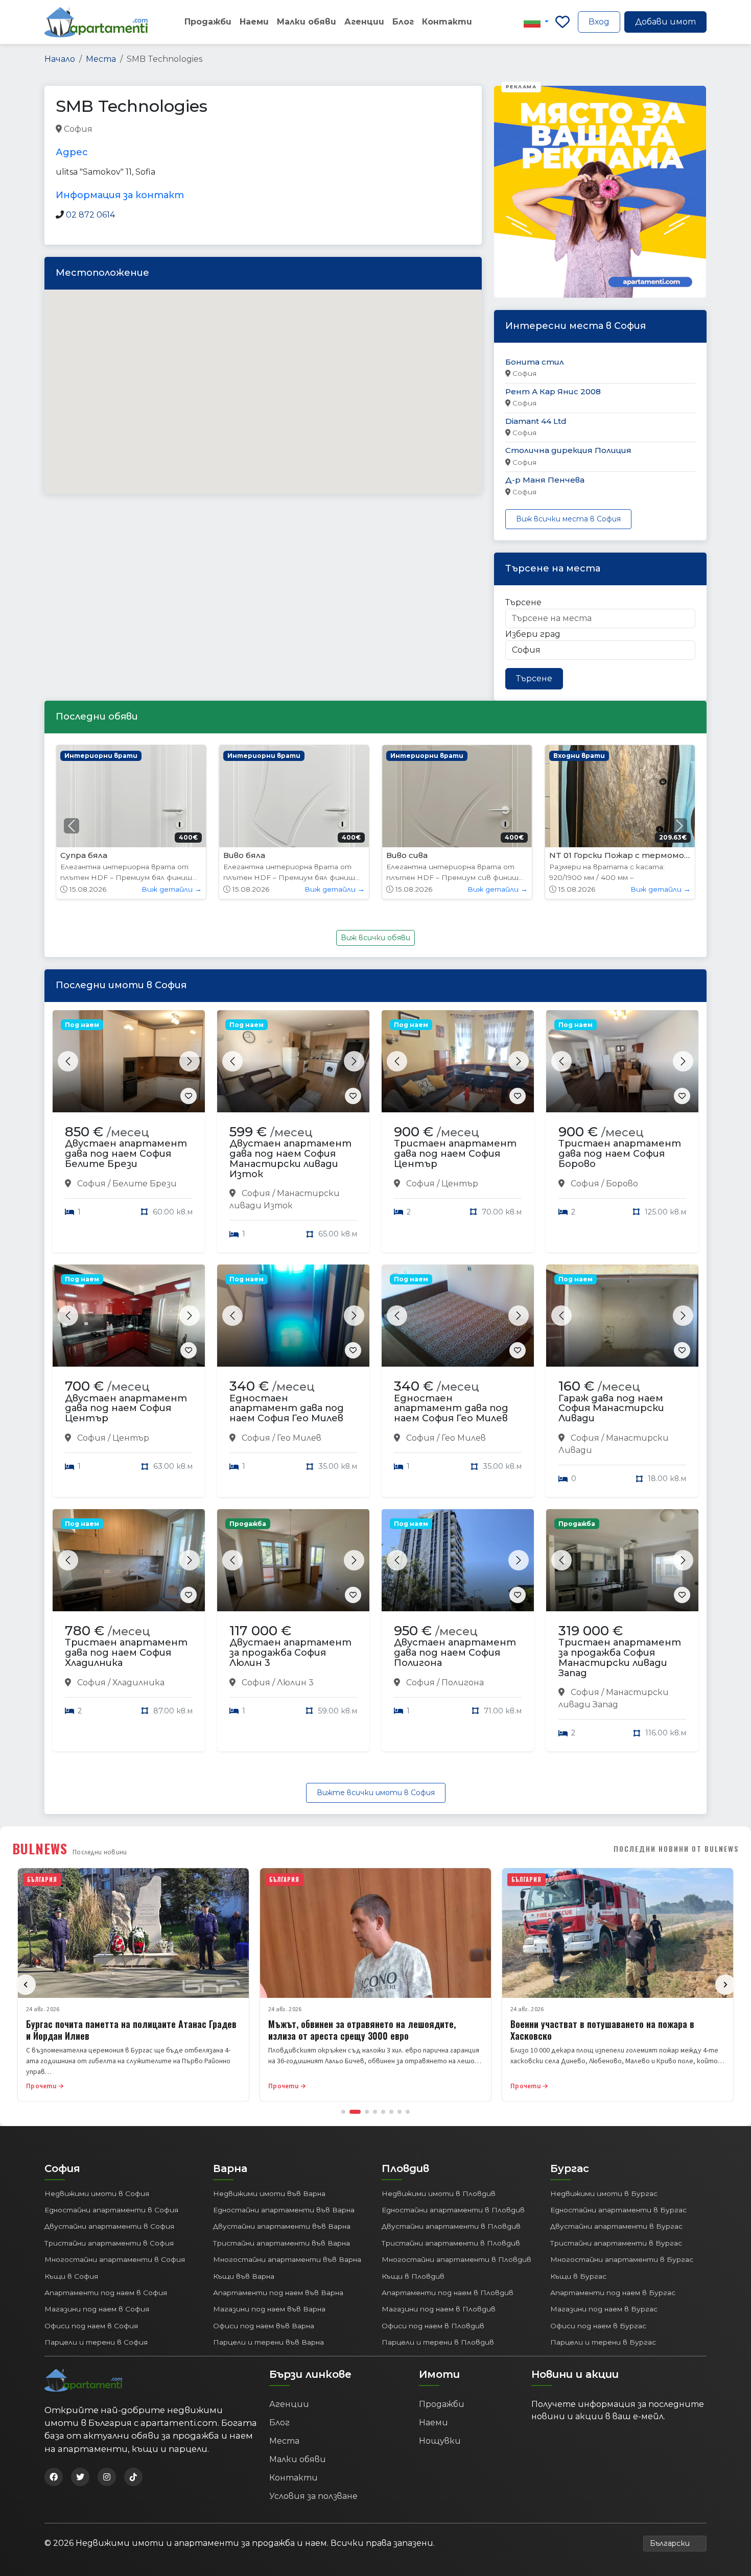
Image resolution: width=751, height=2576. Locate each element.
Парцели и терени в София (96, 2342)
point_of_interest (199, 129)
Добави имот (665, 22)
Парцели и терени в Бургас (603, 2342)
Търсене (523, 602)
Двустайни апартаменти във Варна (282, 2226)
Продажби (208, 22)
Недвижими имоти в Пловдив (439, 2193)
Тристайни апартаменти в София (109, 2243)
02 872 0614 (90, 215)
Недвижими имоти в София (97, 2193)
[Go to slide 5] (383, 2112)
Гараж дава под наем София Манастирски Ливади (611, 1409)
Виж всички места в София (568, 519)
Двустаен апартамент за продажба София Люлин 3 (290, 1653)
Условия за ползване (313, 2496)
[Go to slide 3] (367, 2112)
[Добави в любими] (189, 1096)
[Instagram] (107, 2477)
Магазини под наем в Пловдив (439, 2309)
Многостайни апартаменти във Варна (287, 2259)
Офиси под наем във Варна (264, 2326)
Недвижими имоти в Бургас (604, 2193)
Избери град (533, 634)
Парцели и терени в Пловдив (438, 2342)
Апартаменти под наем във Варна (278, 2293)
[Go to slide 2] (355, 2112)
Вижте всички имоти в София (376, 1793)
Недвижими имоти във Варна (269, 2193)
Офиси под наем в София (91, 2326)
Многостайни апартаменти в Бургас (622, 2259)
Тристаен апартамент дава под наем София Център (455, 1154)
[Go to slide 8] (408, 2112)
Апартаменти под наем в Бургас (613, 2293)
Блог (403, 22)
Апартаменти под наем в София (106, 2293)
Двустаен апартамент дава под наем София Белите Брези (126, 1154)
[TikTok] (133, 2477)
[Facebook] (54, 2477)
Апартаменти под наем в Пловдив (448, 2293)
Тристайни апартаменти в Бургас (616, 2243)
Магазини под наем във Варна (269, 2309)
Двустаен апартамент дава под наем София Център (126, 1409)
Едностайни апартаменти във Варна (284, 2210)
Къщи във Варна (244, 2276)
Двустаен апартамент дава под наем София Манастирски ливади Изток (290, 1159)
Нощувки (440, 2441)
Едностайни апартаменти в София (111, 2210)
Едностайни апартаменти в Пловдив (453, 2210)
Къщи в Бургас (578, 2276)
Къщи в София (71, 2276)
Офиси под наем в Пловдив (433, 2326)
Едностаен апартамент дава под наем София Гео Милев (287, 1409)
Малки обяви (307, 22)
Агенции (364, 22)
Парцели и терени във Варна (268, 2342)
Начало (60, 59)
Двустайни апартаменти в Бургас (616, 2226)
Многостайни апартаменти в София (115, 2259)
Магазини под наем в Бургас (604, 2309)
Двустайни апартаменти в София (109, 2226)
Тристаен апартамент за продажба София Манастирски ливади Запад (620, 1657)
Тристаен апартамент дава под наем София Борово (620, 1154)
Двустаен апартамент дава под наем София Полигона (455, 1653)
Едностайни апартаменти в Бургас (618, 2210)
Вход (599, 22)
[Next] (725, 1985)
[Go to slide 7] (400, 2112)
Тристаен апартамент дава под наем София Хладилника (126, 1653)
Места (101, 59)
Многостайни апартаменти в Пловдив (456, 2259)
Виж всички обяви (375, 938)
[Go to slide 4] (375, 2112)
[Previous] (26, 1985)
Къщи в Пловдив (413, 2276)
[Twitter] (80, 2477)
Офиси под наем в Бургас (598, 2326)
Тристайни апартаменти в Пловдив (451, 2243)
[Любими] (562, 22)
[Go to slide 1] (343, 2112)
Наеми (254, 22)
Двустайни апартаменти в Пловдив (451, 2226)
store (250, 129)
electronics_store (128, 129)
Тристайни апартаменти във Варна (281, 2243)
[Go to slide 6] (391, 2112)
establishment (295, 129)
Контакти (447, 22)
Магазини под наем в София (97, 2309)
